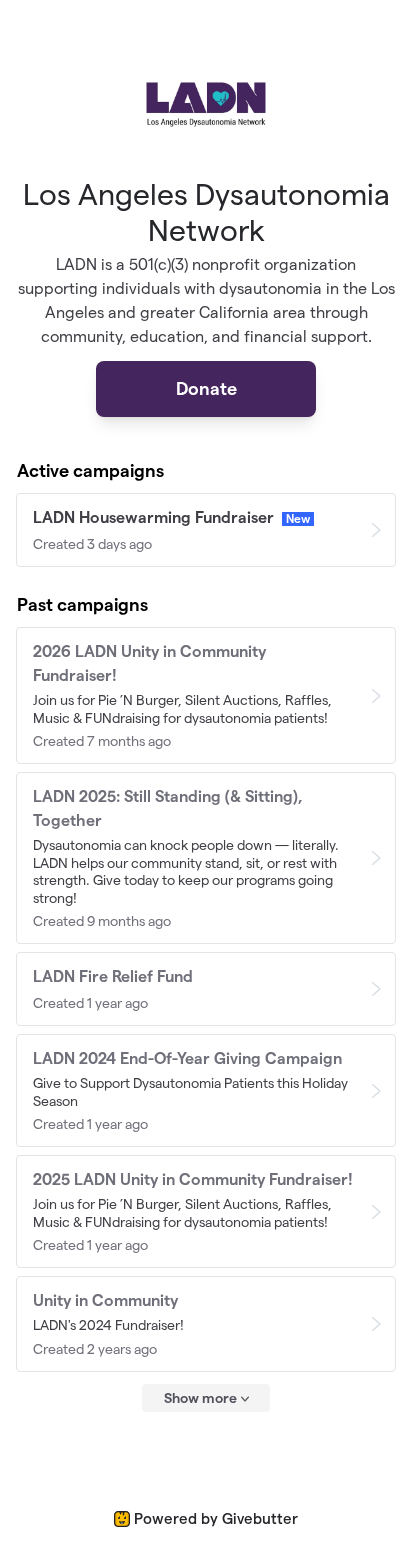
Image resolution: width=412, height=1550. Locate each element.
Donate (206, 388)
